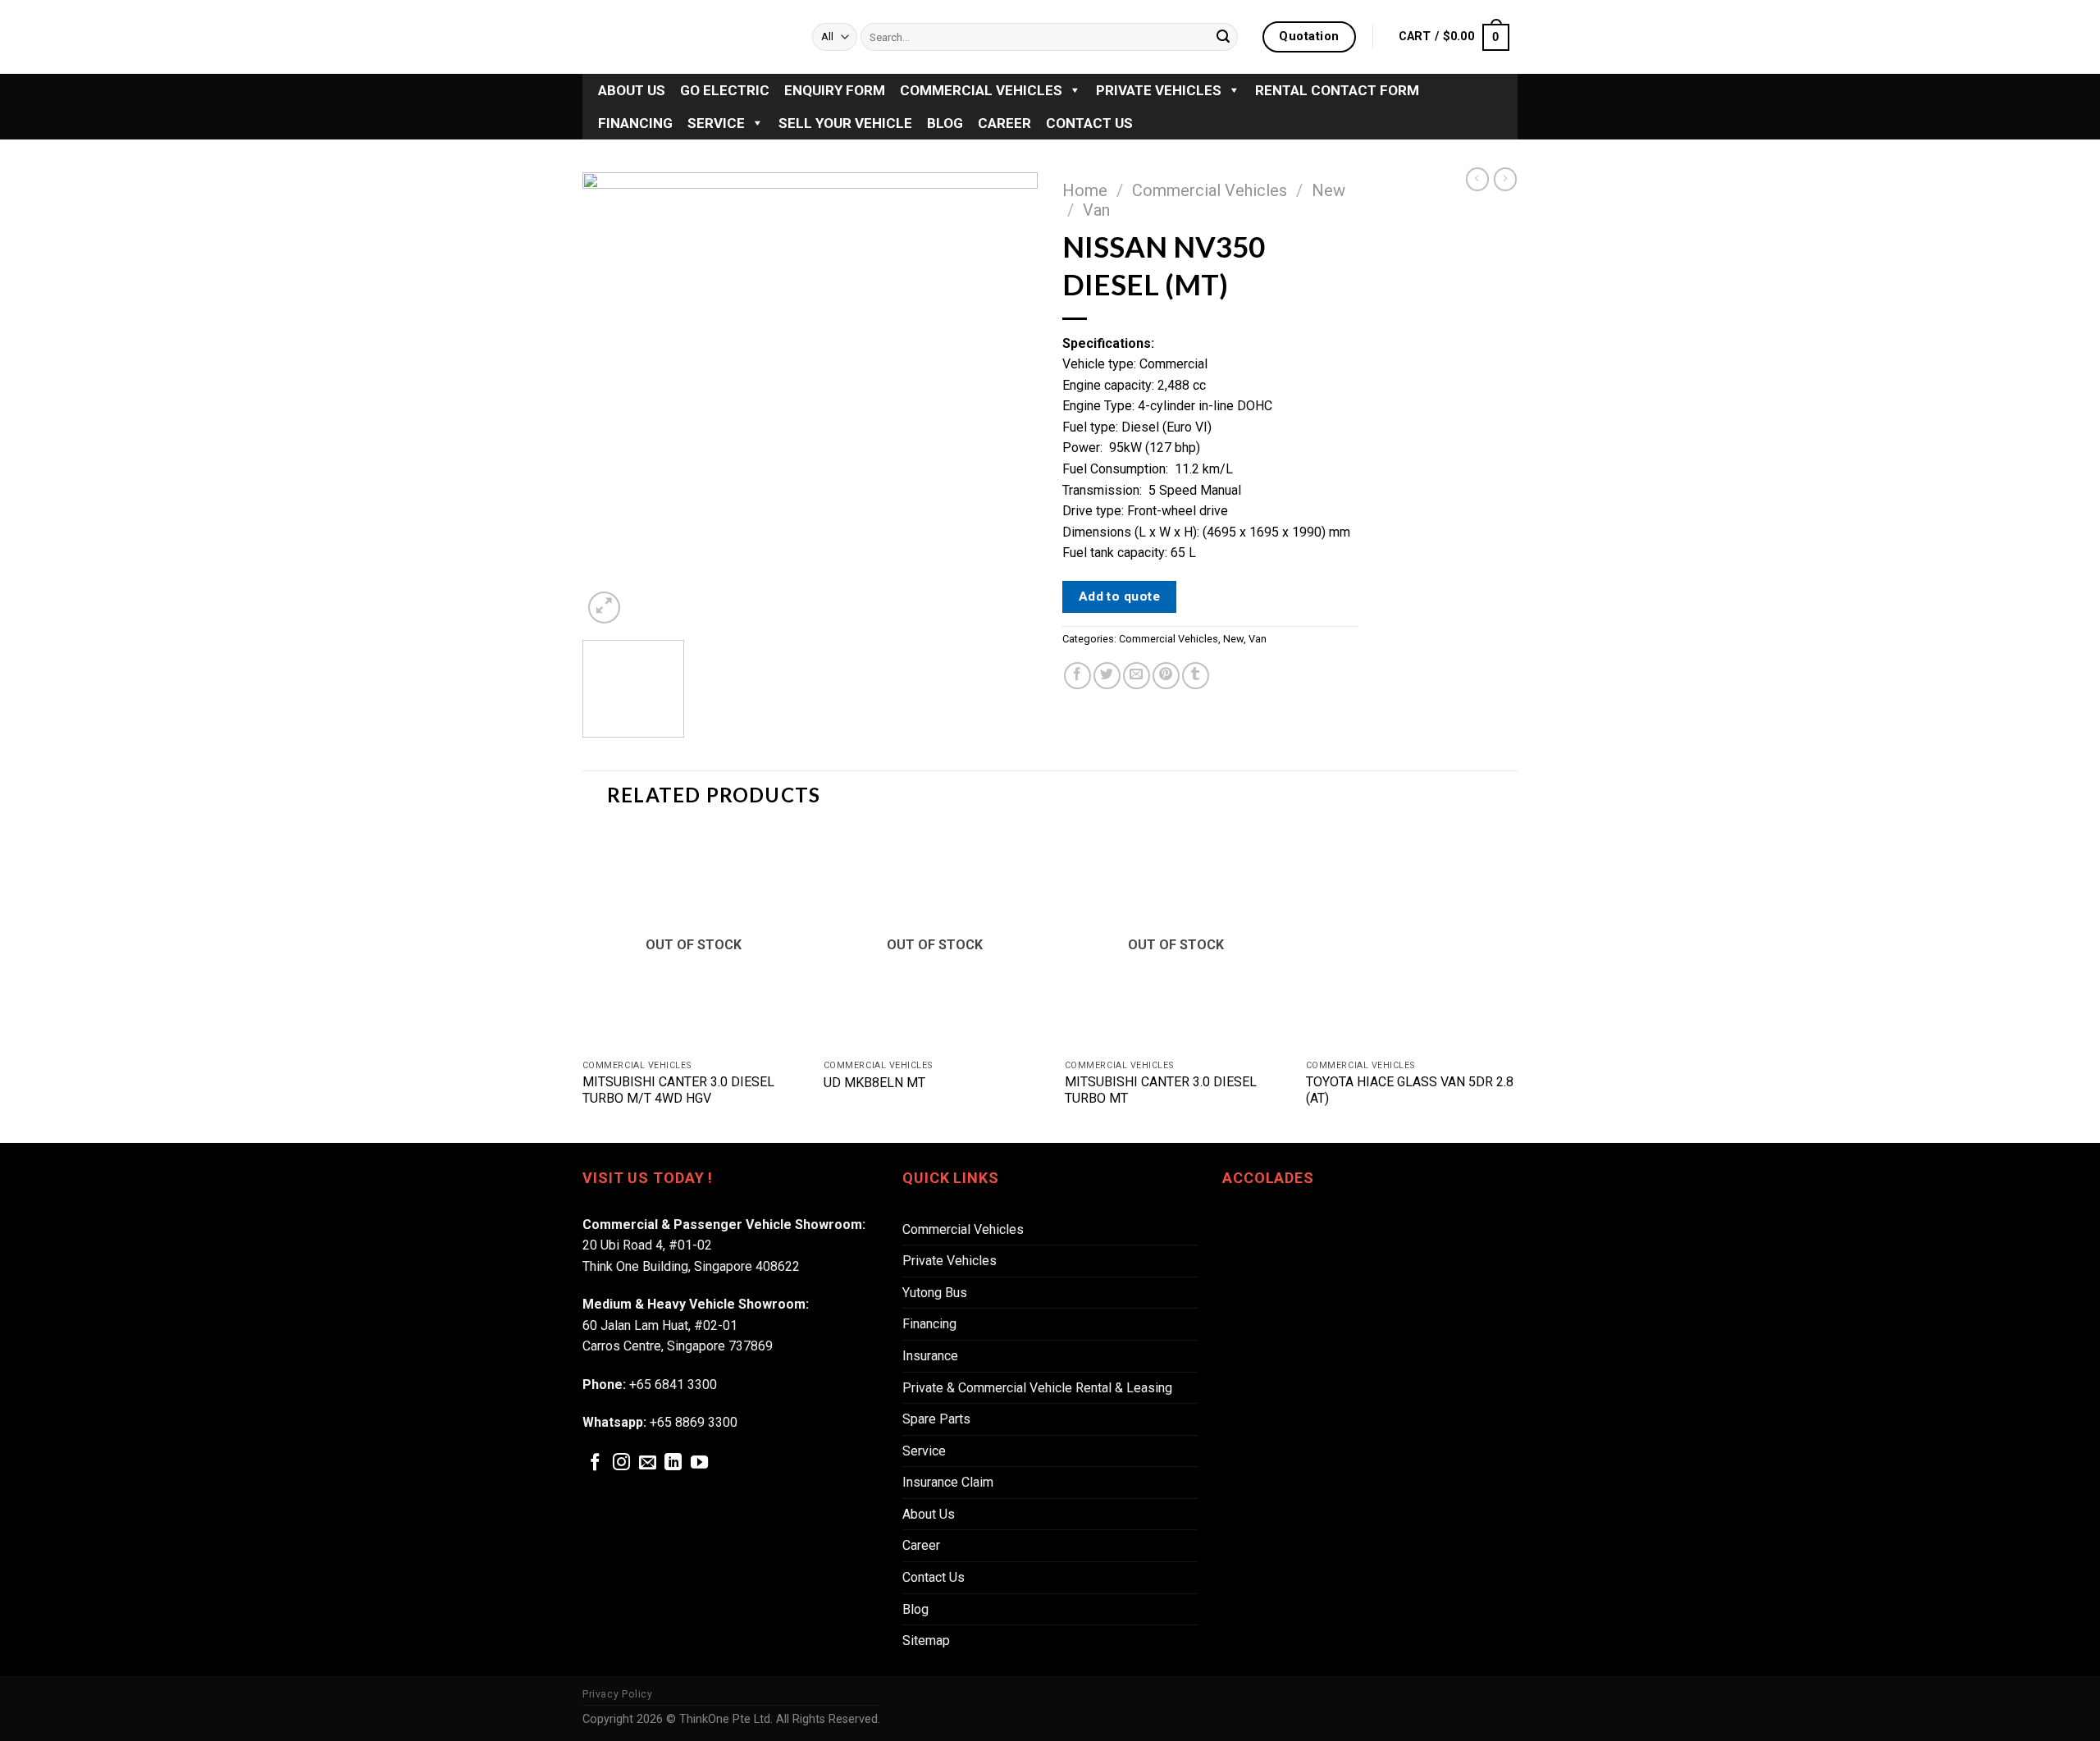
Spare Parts (936, 1419)
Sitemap (926, 1640)
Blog (945, 123)
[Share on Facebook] (1077, 676)
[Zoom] (604, 608)
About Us (632, 90)
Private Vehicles (1159, 90)
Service (716, 123)
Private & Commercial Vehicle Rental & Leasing (1037, 1388)
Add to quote (1120, 596)
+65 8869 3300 (694, 1422)
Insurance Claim (948, 1482)
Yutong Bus (935, 1293)
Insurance (930, 1356)
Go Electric (725, 90)
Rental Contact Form (1337, 90)
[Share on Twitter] (1107, 676)
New (1328, 190)
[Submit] (1223, 37)
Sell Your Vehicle (845, 123)
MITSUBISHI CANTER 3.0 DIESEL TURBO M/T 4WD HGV (678, 1090)
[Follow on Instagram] (621, 1463)
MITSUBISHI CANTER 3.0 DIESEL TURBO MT (1161, 1090)
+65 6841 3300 (673, 1385)
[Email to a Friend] (1137, 676)
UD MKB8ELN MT (874, 1083)
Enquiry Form (835, 90)
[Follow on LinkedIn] (673, 1463)
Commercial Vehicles (981, 90)
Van (1096, 210)
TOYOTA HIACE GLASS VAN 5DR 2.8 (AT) (1410, 1090)
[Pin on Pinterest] (1166, 676)
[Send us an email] (648, 1463)
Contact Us (1089, 123)
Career (1004, 123)
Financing (635, 123)
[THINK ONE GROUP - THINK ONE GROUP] (685, 37)
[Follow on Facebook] (595, 1463)
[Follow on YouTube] (699, 1463)
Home (1085, 190)
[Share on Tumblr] (1196, 676)
